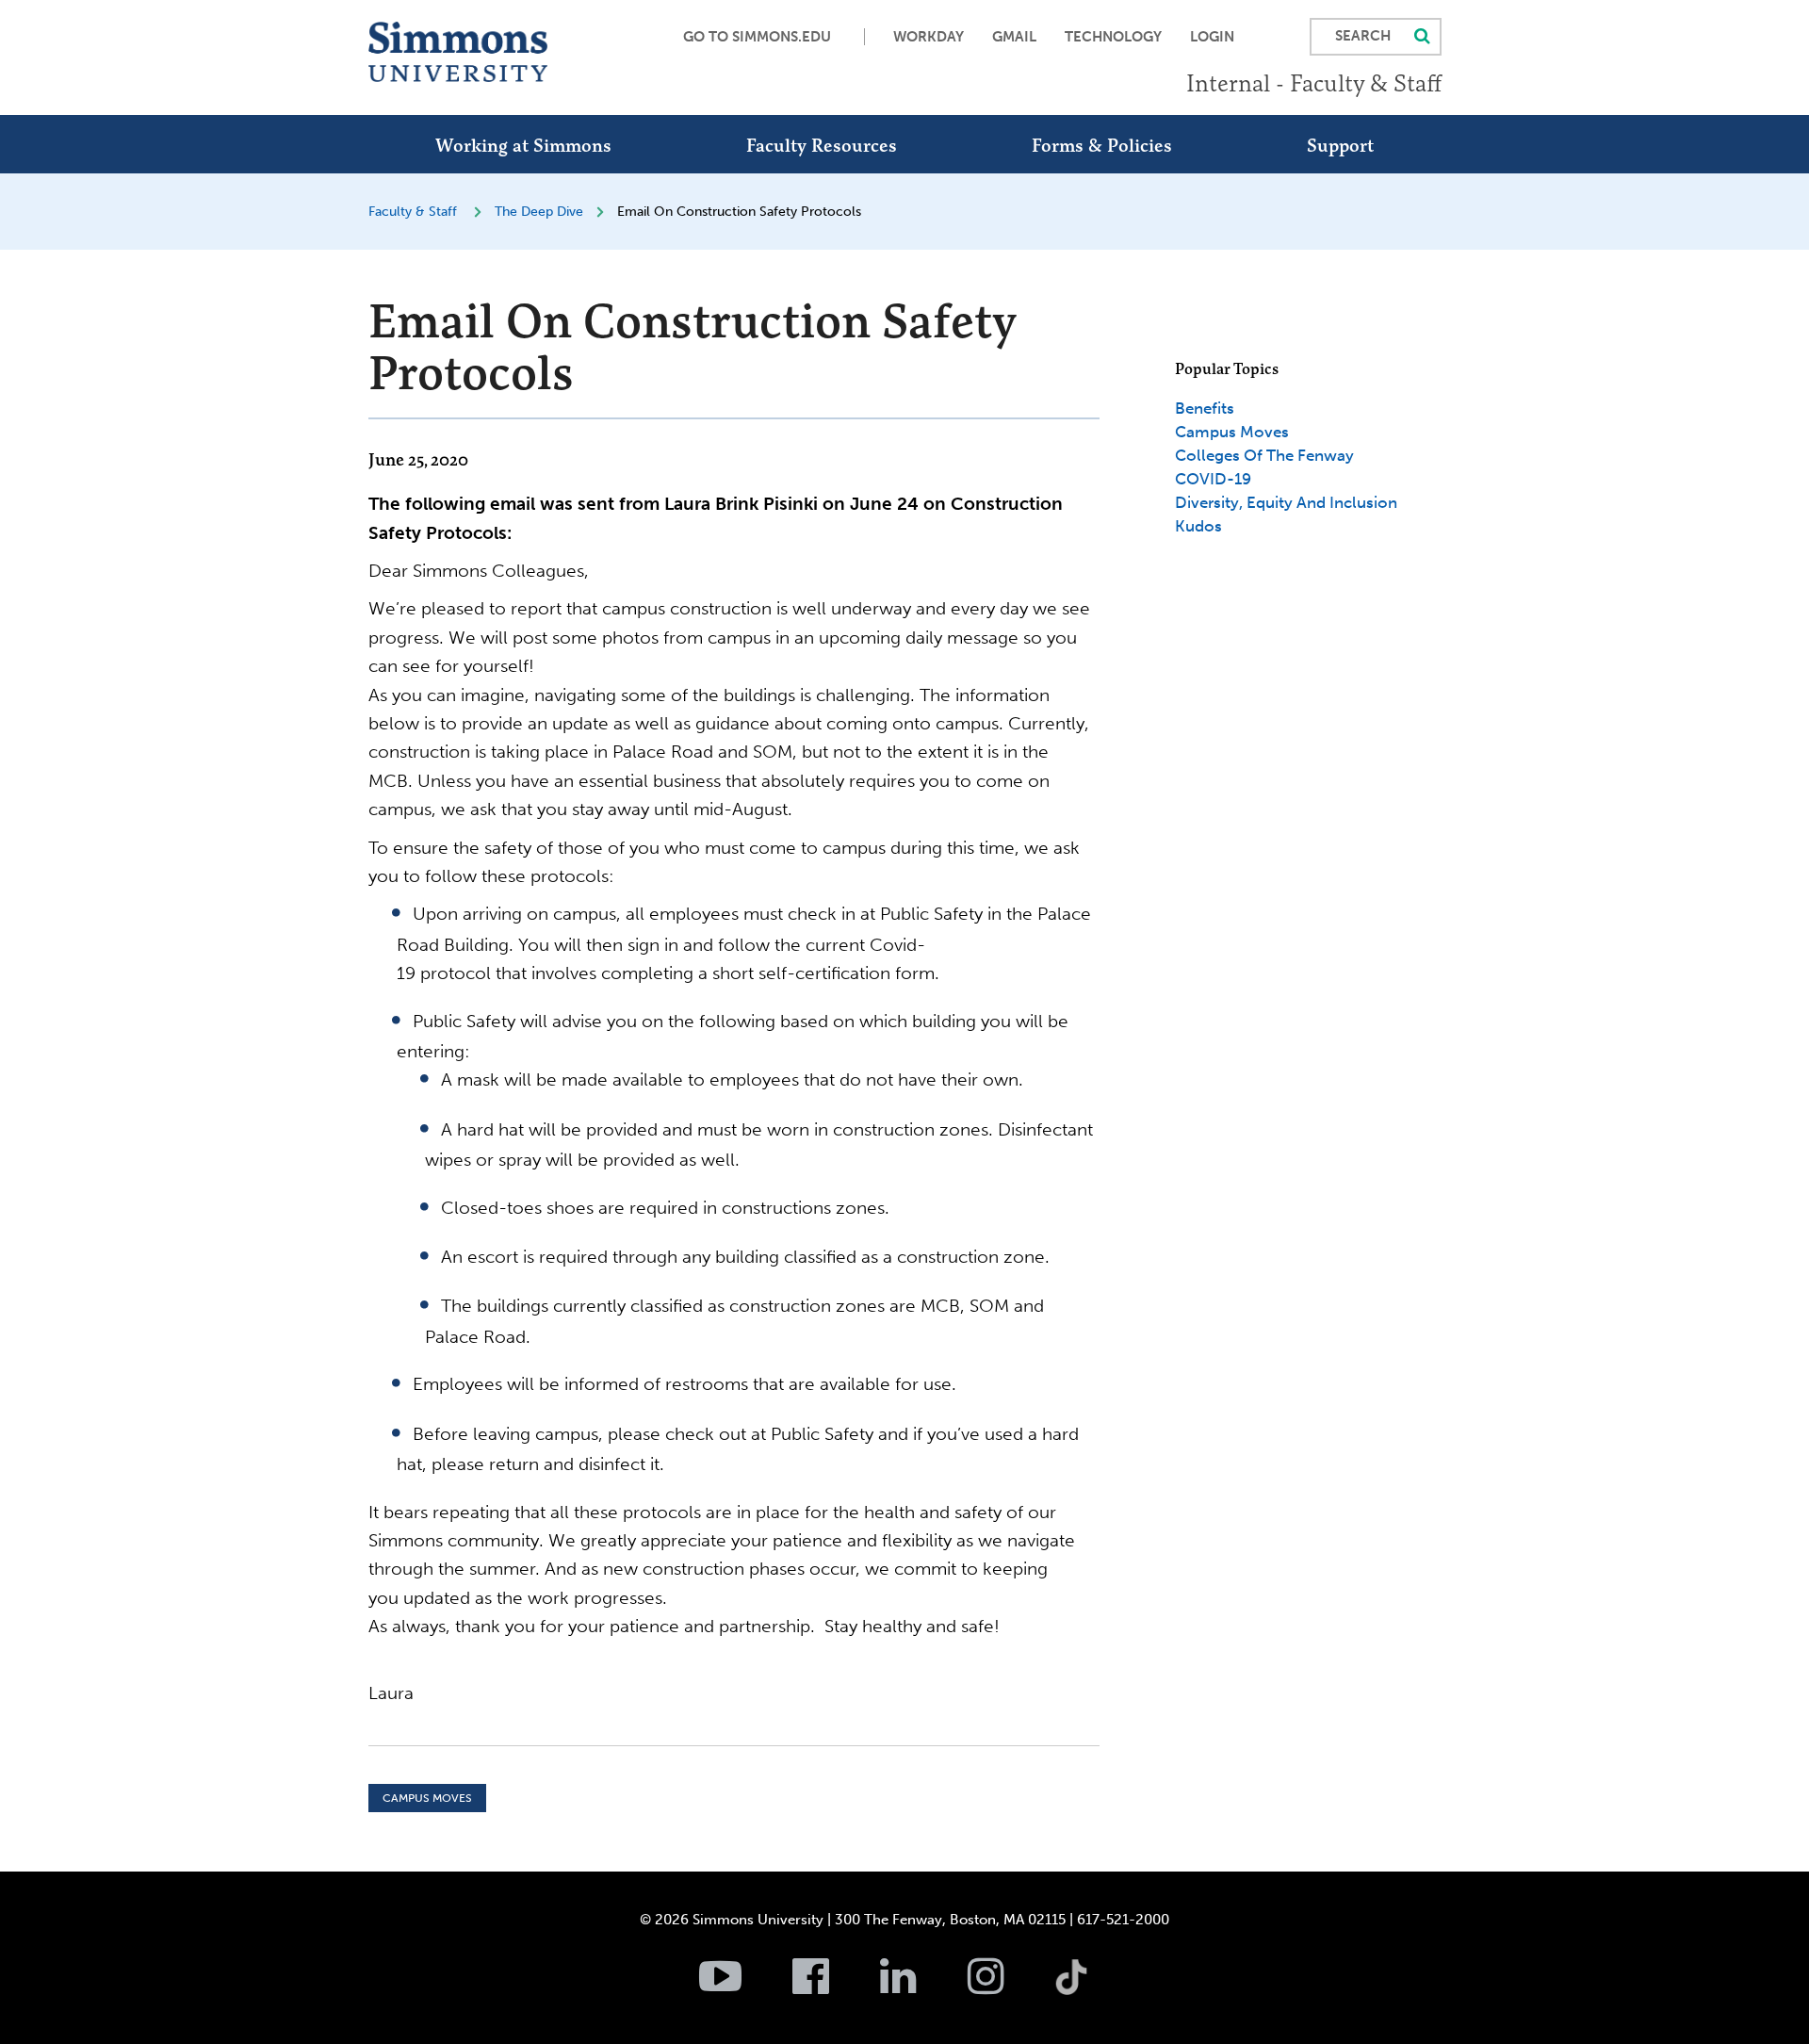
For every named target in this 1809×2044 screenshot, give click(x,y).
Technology (1113, 37)
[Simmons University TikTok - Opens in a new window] (1101, 1936)
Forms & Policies (1102, 145)
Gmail (1014, 37)
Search (1363, 36)
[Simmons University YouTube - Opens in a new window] (744, 1987)
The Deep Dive (539, 212)
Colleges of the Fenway (1264, 455)
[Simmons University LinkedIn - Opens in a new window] (922, 1987)
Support (1340, 145)
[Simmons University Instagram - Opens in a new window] (1010, 1987)
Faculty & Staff (413, 212)
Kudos (1198, 526)
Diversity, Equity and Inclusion (1286, 502)
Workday (929, 37)
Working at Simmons (523, 145)
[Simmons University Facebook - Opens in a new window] (834, 1987)
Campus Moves (427, 1798)
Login (1212, 37)
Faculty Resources (822, 145)
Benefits (1205, 408)
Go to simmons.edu (757, 37)
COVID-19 (1213, 479)
